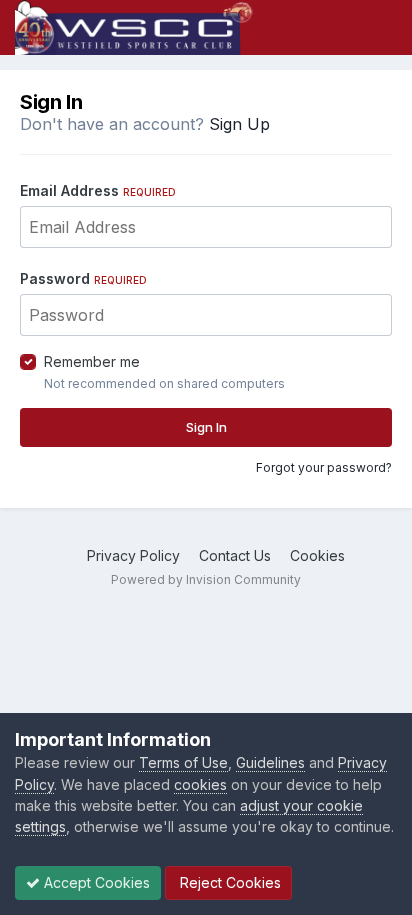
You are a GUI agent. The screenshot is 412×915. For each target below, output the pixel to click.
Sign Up (239, 124)
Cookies (317, 555)
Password (83, 278)
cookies (200, 784)
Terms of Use (183, 762)
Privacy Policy (133, 555)
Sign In (206, 427)
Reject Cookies (228, 882)
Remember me (92, 361)
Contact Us (235, 555)
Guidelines (270, 762)
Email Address (98, 190)
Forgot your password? (324, 467)
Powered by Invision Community (206, 579)
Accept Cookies (95, 882)
